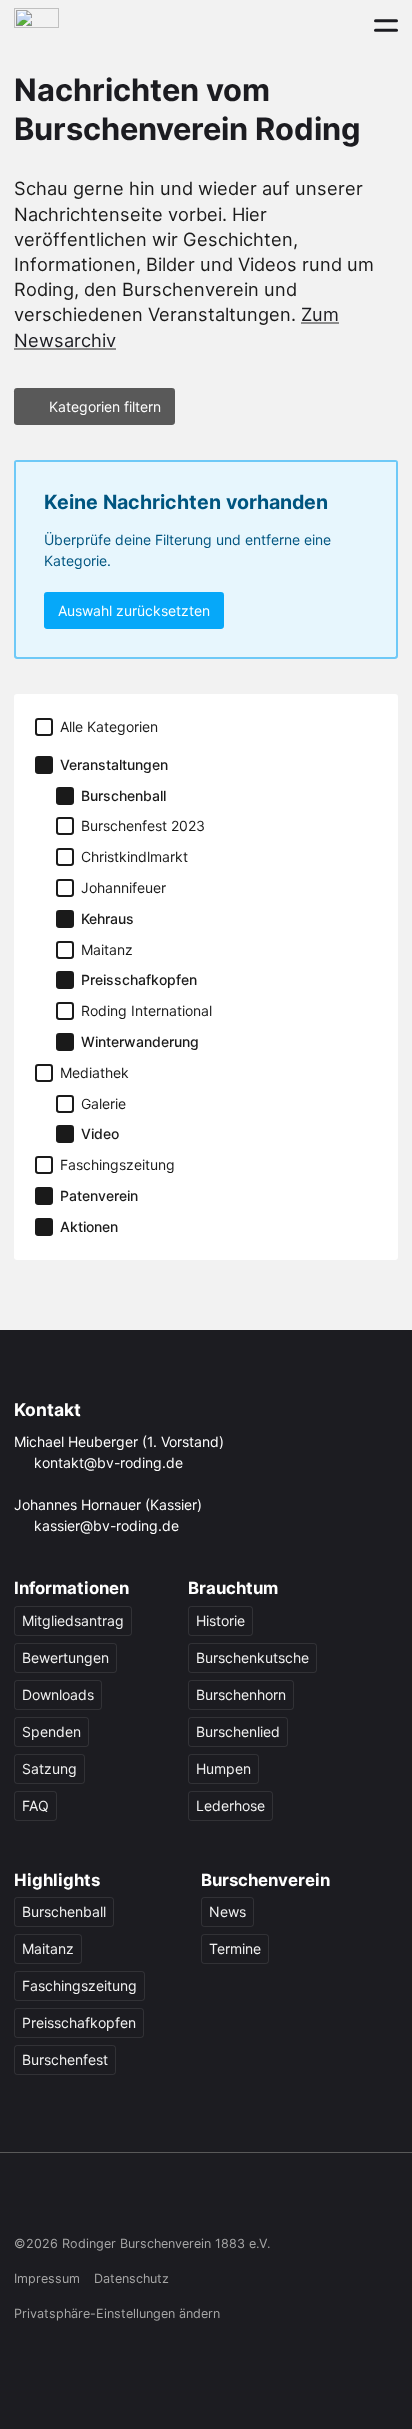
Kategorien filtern (105, 406)
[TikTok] (103, 2200)
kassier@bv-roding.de (106, 1525)
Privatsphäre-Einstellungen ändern (117, 2313)
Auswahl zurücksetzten (134, 610)
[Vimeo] (180, 2200)
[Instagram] (65, 2200)
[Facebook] (26, 2200)
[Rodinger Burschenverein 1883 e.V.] (36, 24)
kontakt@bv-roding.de (108, 1462)
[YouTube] (142, 2200)
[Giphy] (219, 2200)
